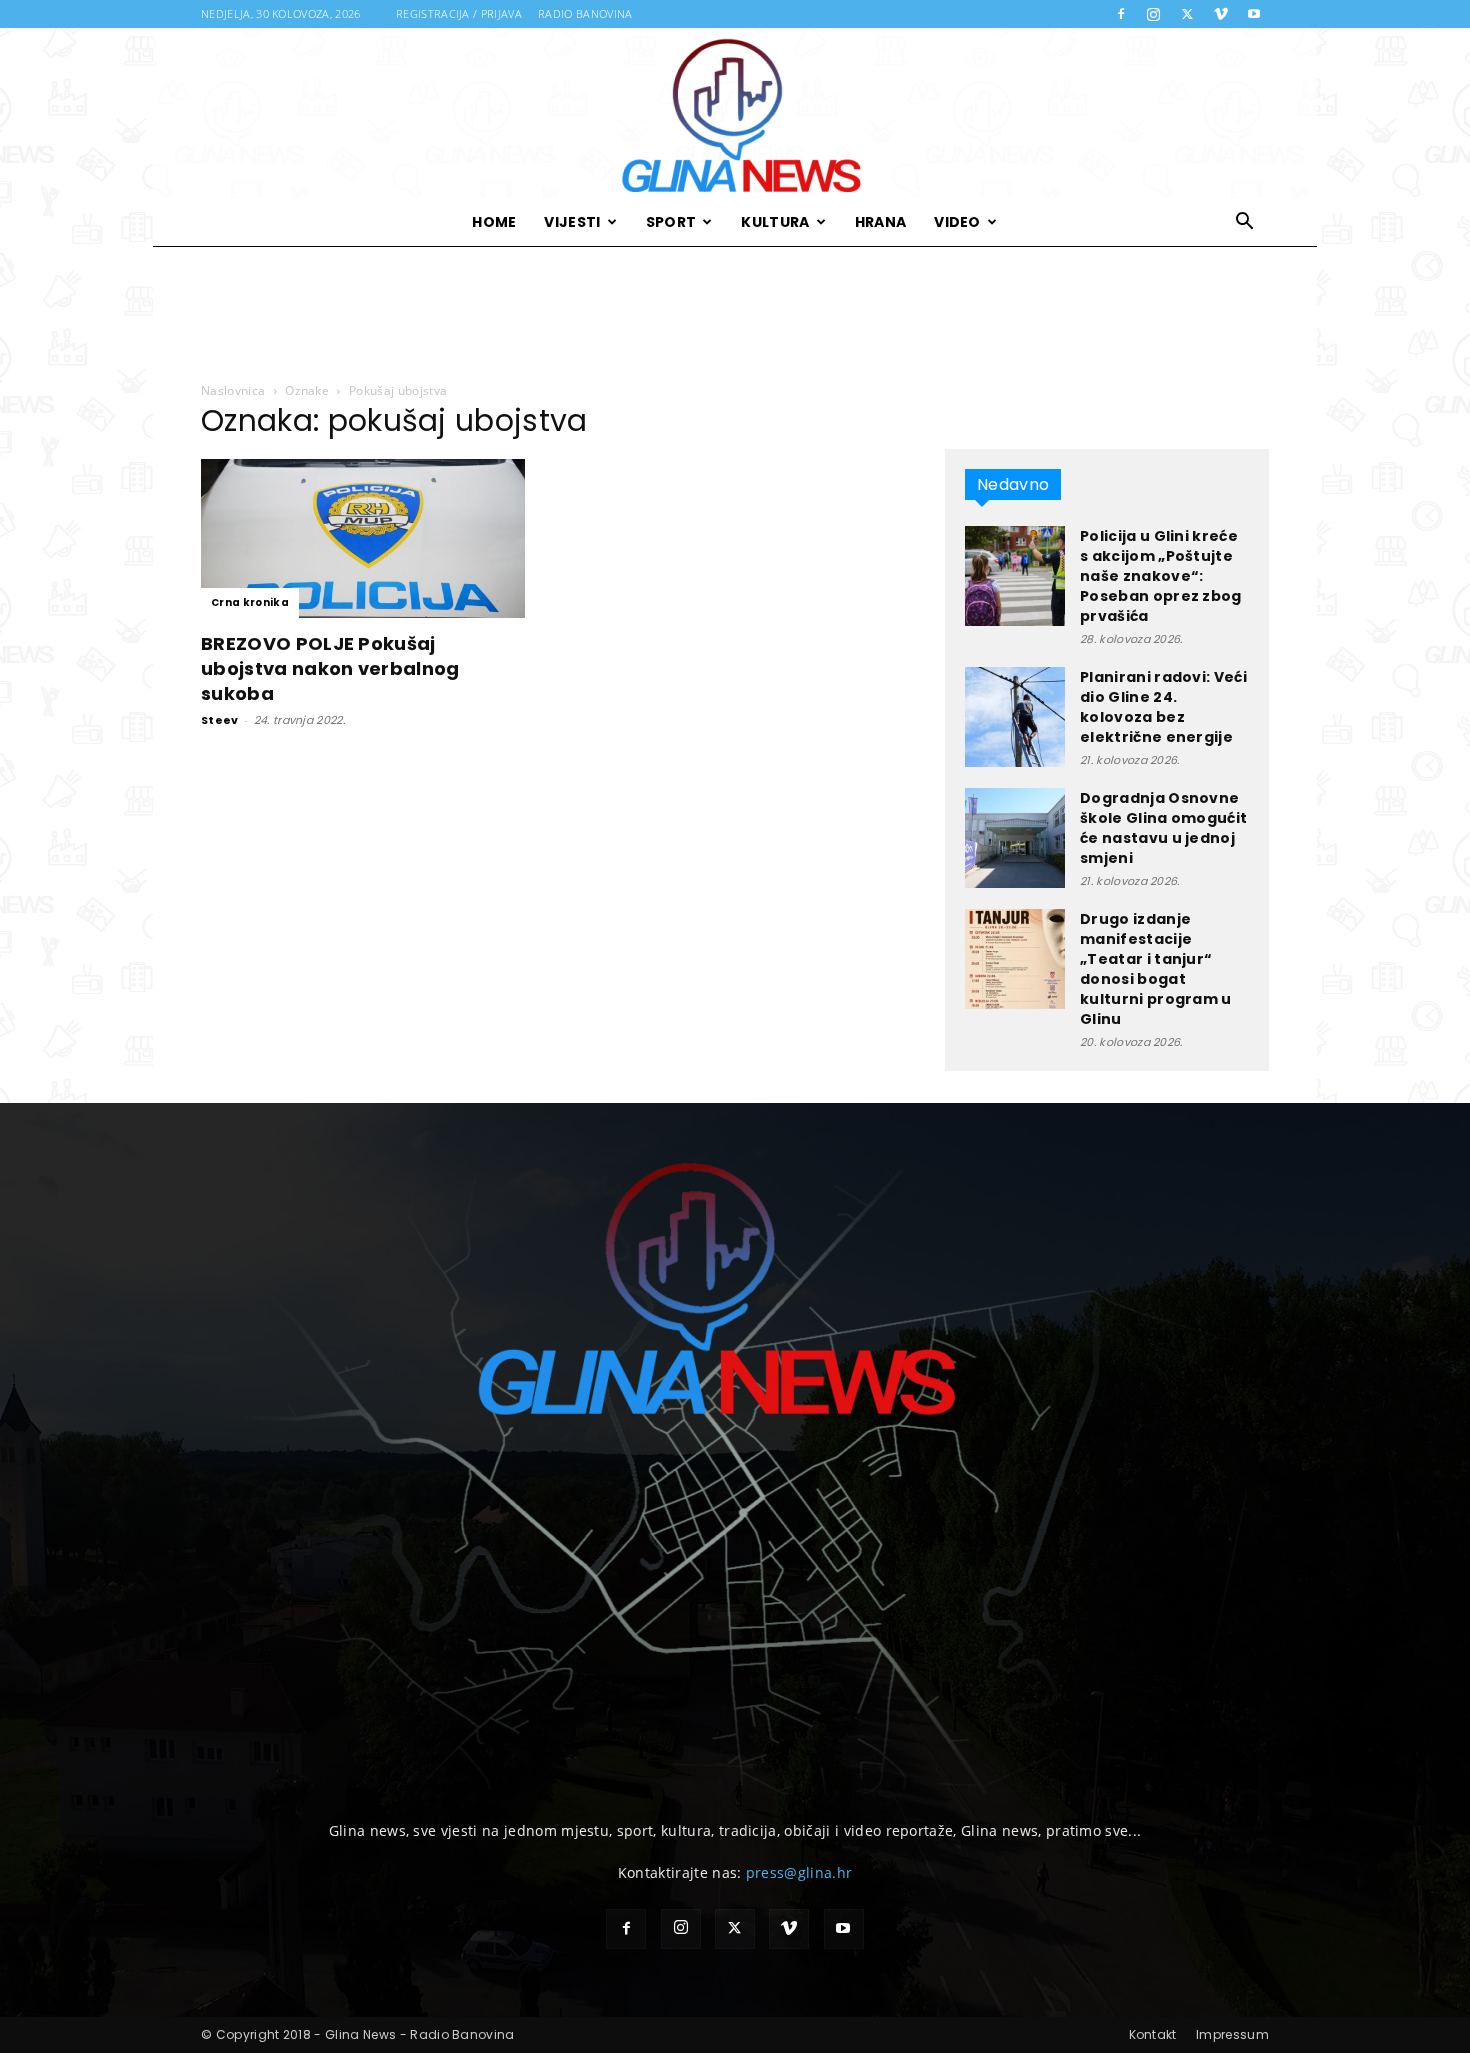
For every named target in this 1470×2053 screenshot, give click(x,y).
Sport (671, 222)
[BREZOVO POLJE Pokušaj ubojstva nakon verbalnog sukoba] (363, 538)
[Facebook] (1121, 14)
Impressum (1232, 2034)
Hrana (881, 222)
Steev (220, 720)
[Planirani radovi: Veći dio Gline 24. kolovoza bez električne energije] (1015, 717)
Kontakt (1153, 2034)
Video (957, 222)
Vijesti (572, 222)
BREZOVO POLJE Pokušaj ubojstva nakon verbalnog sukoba (330, 668)
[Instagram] (1154, 14)
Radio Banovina (585, 13)
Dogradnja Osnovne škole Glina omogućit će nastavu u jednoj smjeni (1163, 828)
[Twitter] (1187, 14)
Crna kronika (250, 602)
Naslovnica (233, 390)
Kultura (775, 222)
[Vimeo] (1221, 14)
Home (494, 222)
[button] (1245, 223)
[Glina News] (735, 113)
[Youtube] (1254, 14)
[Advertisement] (735, 315)
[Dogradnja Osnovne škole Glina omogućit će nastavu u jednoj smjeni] (1015, 838)
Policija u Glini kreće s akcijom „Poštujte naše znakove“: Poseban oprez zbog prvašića (1161, 576)
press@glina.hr (799, 1872)
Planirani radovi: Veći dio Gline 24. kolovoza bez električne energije (1163, 707)
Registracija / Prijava (459, 13)
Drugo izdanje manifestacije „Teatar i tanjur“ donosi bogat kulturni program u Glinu (1156, 969)
